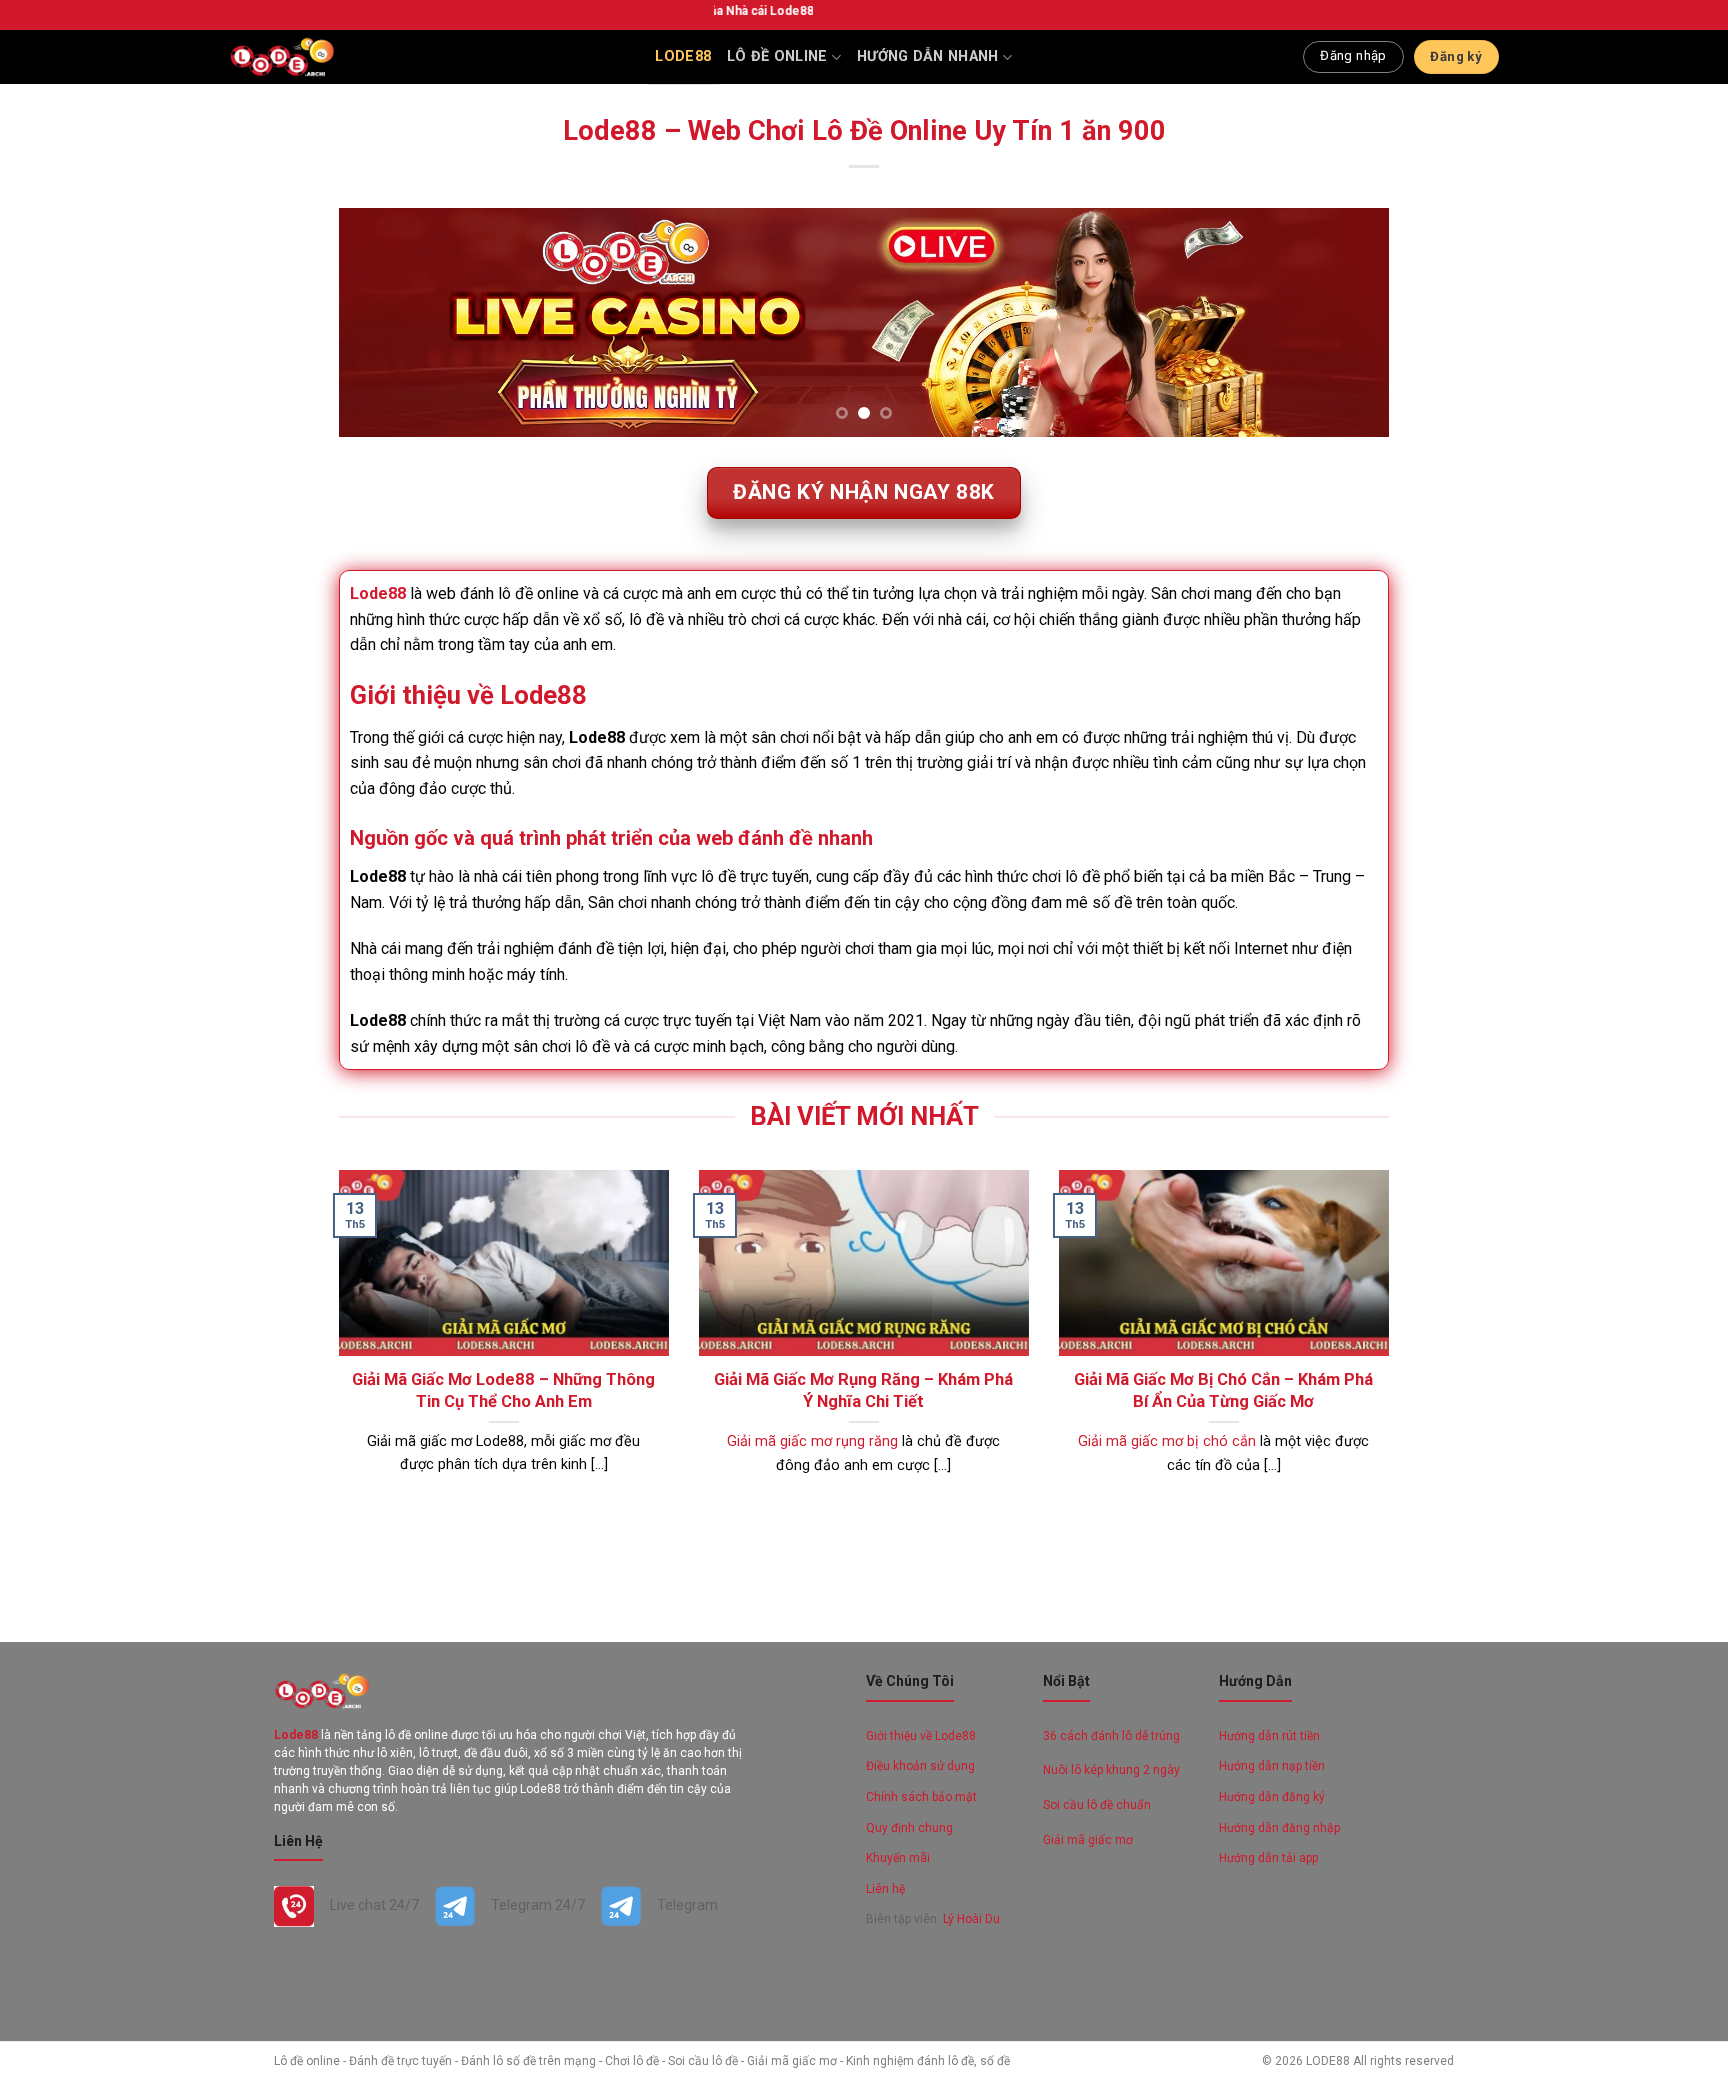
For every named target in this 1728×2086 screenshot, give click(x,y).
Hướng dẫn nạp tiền (1272, 1766)
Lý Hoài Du (971, 1919)
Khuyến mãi (898, 1858)
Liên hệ (885, 1889)
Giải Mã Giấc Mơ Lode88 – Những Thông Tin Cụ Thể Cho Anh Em (503, 1390)
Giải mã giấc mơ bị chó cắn (1167, 1441)
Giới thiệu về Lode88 (921, 1736)
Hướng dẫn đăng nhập (1279, 1828)
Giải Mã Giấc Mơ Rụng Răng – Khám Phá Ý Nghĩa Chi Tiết (863, 1390)
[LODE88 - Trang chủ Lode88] (281, 57)
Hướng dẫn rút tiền (1269, 1736)
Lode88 (683, 56)
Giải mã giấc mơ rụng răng (812, 1441)
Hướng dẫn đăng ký (1272, 1797)
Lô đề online (777, 56)
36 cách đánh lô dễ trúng (1111, 1736)
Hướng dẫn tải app (1268, 1858)
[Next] (1343, 323)
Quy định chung (911, 1828)
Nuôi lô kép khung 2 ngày (1111, 1770)
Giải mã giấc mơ (1088, 1840)
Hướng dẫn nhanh (927, 56)
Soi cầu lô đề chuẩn (1097, 1805)
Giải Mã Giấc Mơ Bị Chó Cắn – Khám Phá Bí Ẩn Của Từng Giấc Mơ (1223, 1390)
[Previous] (385, 323)
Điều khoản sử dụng (920, 1766)
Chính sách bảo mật (921, 1797)
